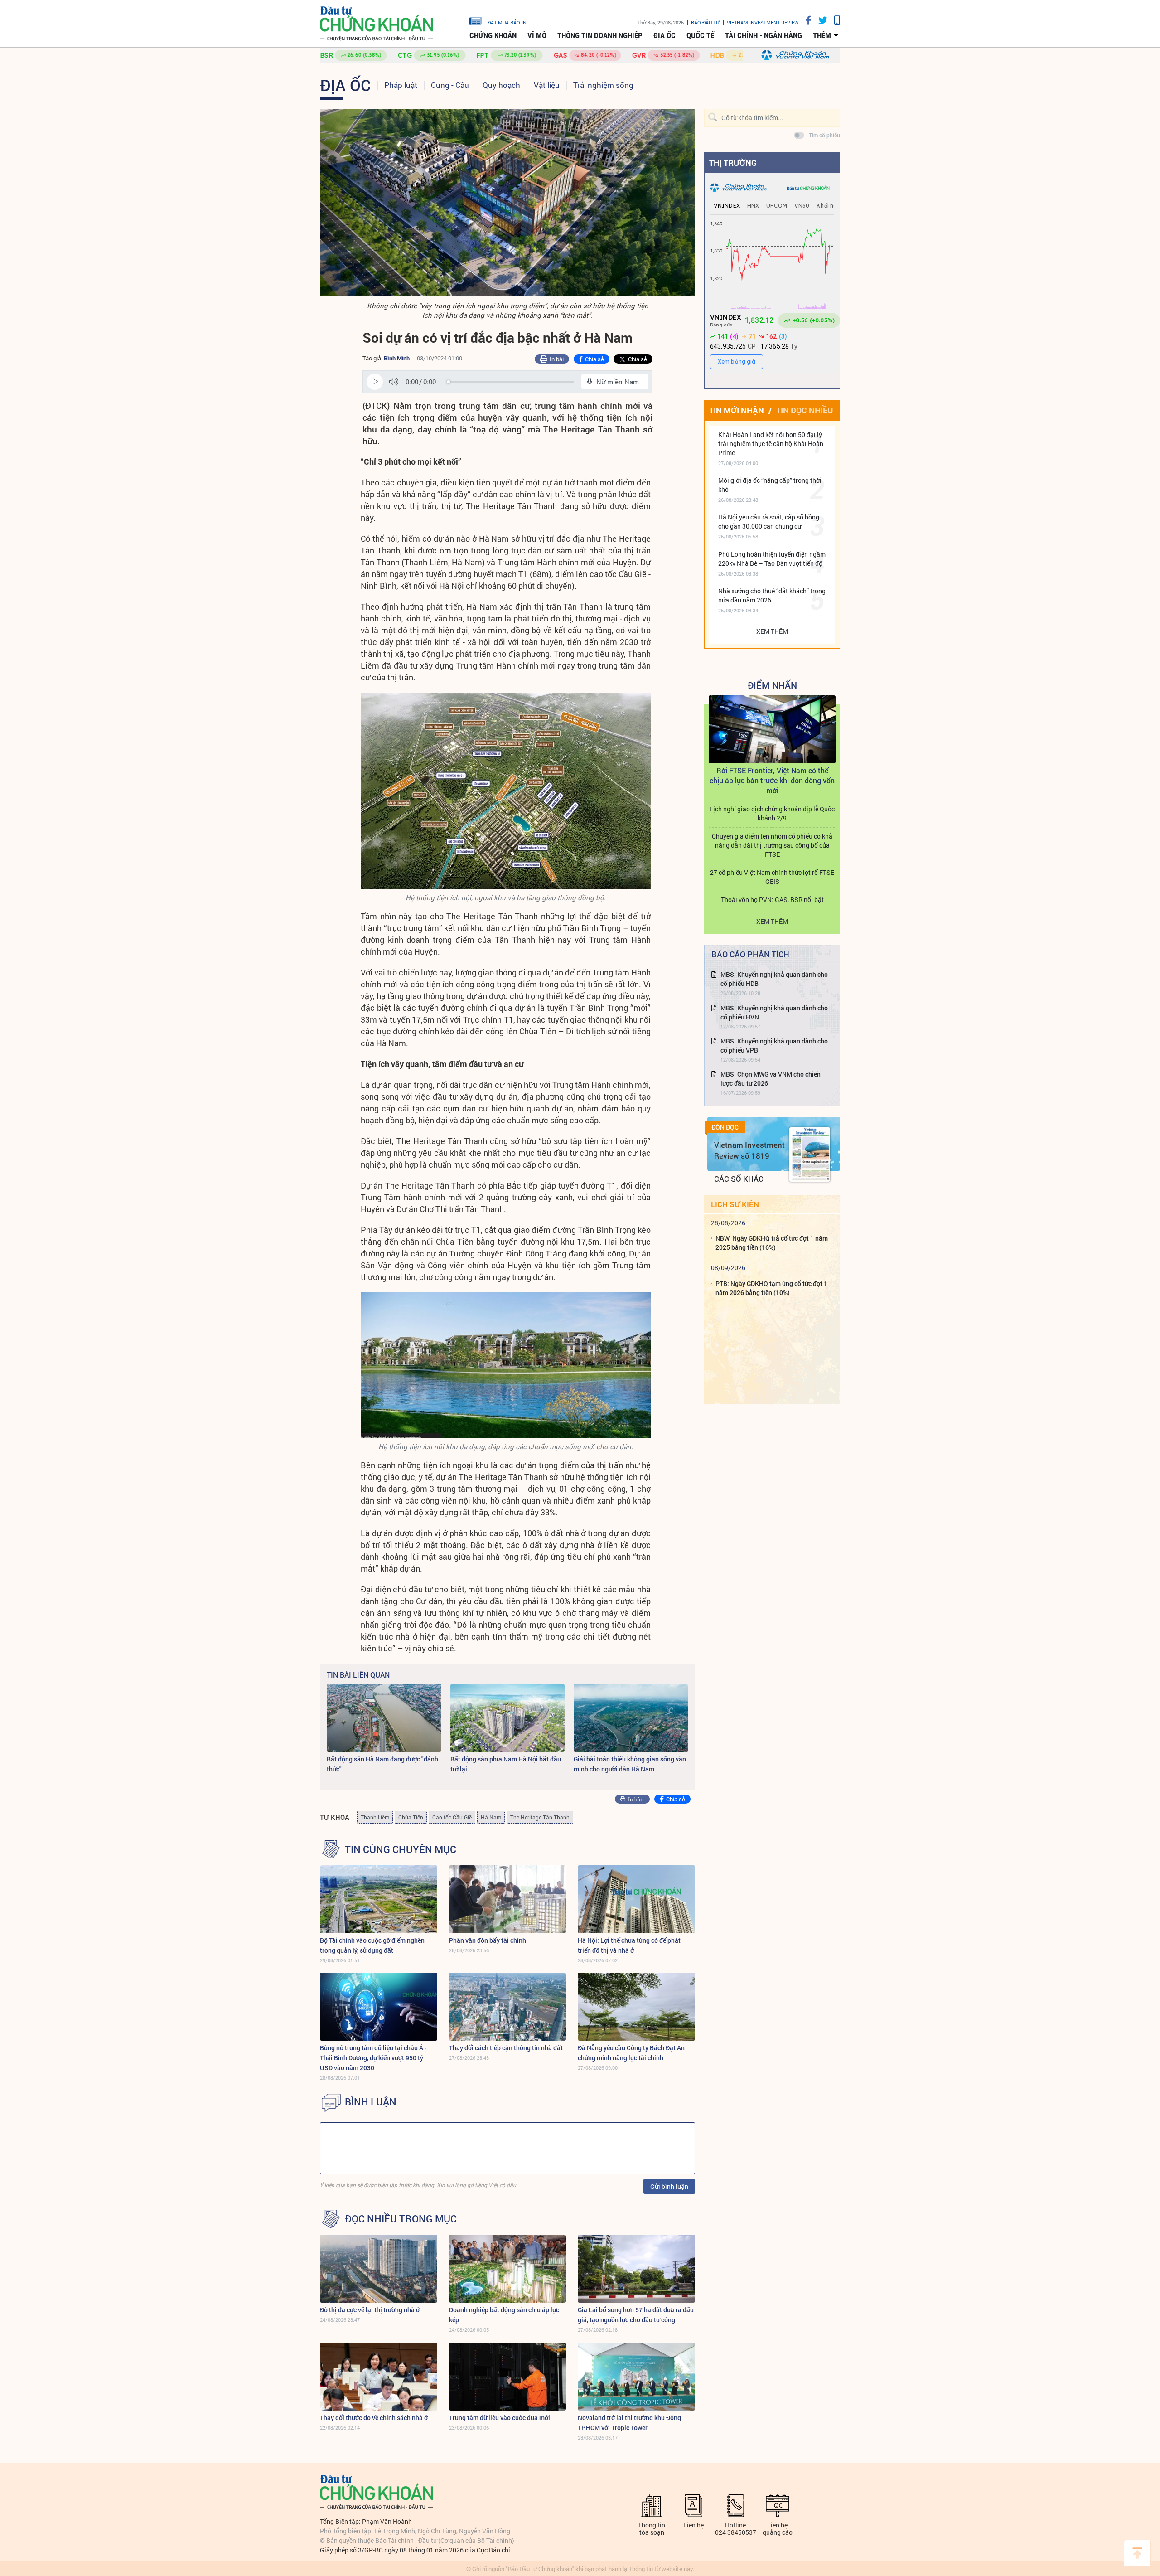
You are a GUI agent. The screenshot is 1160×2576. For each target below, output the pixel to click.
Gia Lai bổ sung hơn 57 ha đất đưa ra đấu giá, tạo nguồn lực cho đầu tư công (636, 2315)
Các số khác (739, 1179)
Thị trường (733, 163)
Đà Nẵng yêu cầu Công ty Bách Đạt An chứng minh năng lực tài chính (631, 2053)
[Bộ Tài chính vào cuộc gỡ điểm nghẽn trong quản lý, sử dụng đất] (379, 1899)
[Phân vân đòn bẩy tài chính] (508, 1899)
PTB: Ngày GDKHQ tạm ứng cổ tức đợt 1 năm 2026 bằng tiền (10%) (771, 1288)
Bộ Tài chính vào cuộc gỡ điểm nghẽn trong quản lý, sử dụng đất (372, 1945)
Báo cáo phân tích (750, 954)
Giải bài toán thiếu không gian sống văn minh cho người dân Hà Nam (630, 1764)
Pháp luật (401, 85)
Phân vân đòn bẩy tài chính (488, 1940)
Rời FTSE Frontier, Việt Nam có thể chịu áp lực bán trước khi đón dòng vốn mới (772, 780)
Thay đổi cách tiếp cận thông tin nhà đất (506, 2048)
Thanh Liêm (375, 1817)
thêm (822, 35)
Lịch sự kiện (735, 1204)
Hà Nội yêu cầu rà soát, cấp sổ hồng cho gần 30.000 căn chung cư (769, 522)
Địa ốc (665, 35)
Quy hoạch (501, 85)
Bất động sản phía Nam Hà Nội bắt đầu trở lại (506, 1764)
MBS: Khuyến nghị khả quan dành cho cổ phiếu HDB (774, 979)
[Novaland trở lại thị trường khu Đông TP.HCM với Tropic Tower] (636, 2377)
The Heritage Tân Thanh (540, 1817)
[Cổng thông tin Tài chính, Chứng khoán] (377, 24)
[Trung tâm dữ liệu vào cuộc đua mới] (508, 2377)
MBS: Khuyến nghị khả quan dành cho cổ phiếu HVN (774, 1012)
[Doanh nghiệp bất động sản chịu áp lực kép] (508, 2269)
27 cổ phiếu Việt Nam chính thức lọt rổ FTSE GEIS (772, 877)
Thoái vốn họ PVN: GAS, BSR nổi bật (772, 900)
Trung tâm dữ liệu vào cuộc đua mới (500, 2418)
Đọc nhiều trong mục (401, 2219)
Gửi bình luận (669, 2186)
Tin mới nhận (737, 410)
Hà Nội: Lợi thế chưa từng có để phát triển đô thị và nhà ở (629, 1945)
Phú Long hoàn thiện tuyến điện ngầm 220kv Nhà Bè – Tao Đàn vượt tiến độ (772, 559)
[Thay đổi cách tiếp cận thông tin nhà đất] (508, 2007)
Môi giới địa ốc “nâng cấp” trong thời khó (770, 485)
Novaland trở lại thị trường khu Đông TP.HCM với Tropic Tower (629, 2423)
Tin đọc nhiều (805, 410)
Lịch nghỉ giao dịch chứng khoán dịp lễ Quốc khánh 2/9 (772, 813)
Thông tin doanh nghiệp (600, 35)
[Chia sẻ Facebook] (805, 20)
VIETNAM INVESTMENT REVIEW (763, 22)
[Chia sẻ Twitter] (819, 20)
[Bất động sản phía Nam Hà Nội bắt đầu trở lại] (508, 1718)
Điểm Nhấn (772, 685)
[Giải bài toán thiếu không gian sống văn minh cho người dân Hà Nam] (631, 1718)
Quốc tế (700, 35)
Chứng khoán (493, 35)
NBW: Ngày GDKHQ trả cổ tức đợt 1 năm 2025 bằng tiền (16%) (772, 1243)
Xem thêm (772, 631)
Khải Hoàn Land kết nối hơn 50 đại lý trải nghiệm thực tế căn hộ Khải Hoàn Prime (771, 444)
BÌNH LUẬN (371, 2102)
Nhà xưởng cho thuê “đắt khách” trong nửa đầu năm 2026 (772, 595)
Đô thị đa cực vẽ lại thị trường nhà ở (370, 2310)
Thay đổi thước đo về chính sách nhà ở (374, 2418)
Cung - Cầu (450, 85)
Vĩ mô (537, 35)
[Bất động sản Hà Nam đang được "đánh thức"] (384, 1718)
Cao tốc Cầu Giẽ (452, 1817)
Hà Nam (491, 1817)
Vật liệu (547, 85)
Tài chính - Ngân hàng (764, 35)
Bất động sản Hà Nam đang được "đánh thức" (382, 1764)
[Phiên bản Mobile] (834, 20)
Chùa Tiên (411, 1817)
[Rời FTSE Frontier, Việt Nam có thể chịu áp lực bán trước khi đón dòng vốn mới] (772, 729)
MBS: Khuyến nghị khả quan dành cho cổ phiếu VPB (774, 1045)
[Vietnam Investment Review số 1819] (810, 1155)
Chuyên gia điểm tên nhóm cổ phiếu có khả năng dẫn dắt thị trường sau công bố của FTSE (772, 845)
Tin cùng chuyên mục (401, 1849)
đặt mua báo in (507, 22)
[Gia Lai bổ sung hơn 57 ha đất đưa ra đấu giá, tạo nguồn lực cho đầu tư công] (636, 2269)
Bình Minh (397, 358)
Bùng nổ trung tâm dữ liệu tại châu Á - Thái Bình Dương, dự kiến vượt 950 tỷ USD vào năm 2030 (373, 2058)
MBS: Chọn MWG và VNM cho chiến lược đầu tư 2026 (771, 1079)
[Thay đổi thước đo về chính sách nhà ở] (379, 2377)
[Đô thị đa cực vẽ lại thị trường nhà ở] (379, 2269)
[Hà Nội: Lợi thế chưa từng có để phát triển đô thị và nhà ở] (636, 1899)
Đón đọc (725, 1127)
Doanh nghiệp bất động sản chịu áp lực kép (504, 2315)
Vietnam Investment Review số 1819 (749, 1150)
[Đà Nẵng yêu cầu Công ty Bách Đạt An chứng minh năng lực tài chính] (636, 2007)
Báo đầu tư (705, 22)
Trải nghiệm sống (603, 85)
